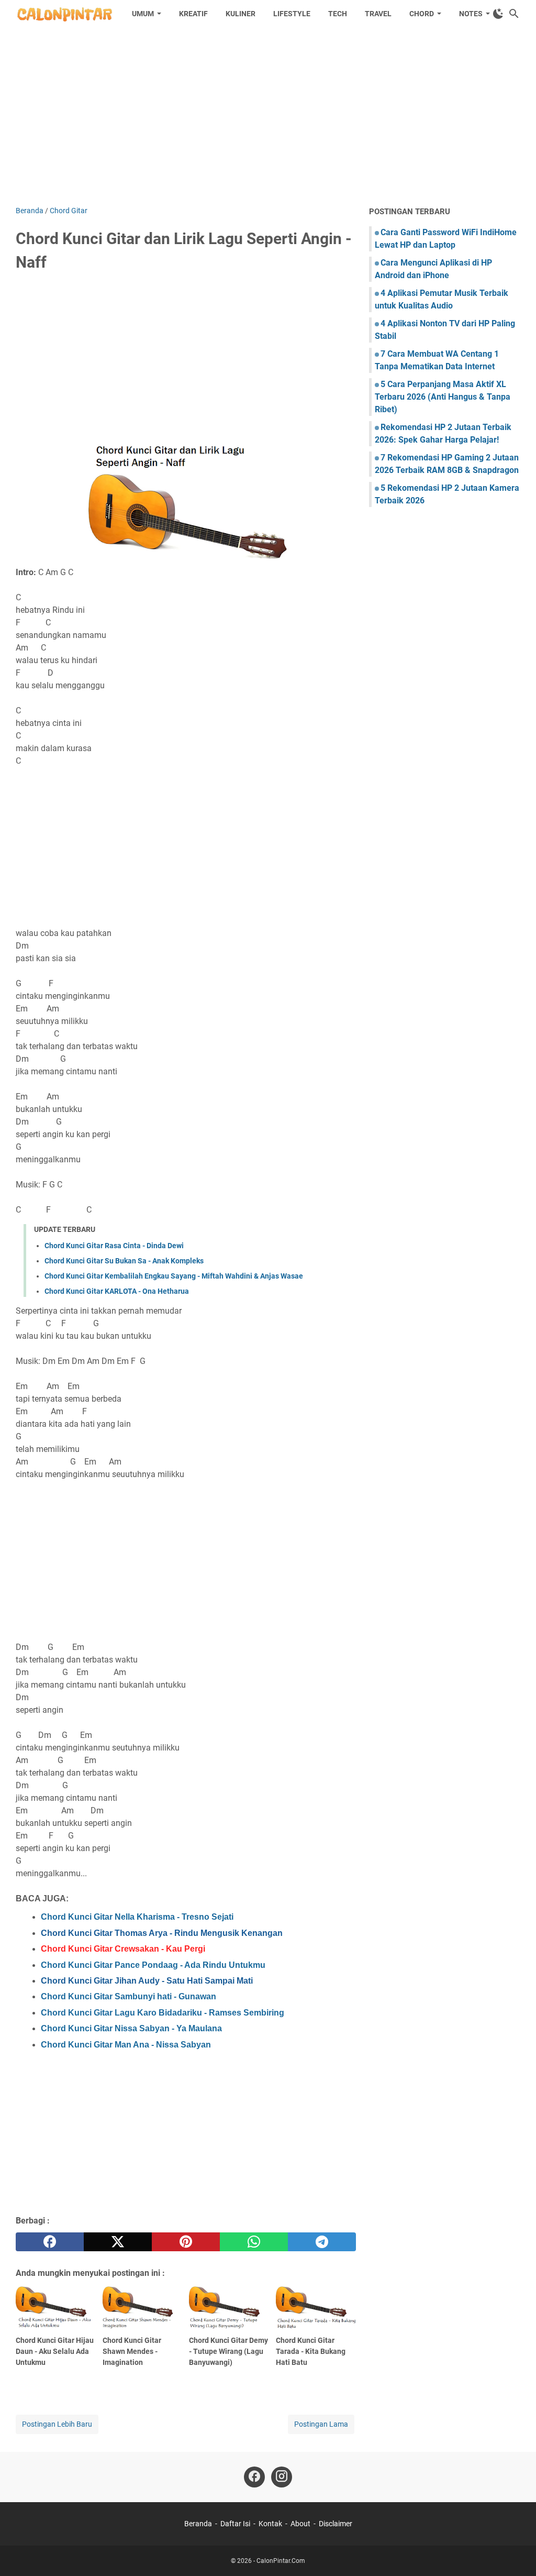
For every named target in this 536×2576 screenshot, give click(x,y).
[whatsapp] (254, 2242)
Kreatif (193, 14)
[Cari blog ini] (514, 14)
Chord (422, 14)
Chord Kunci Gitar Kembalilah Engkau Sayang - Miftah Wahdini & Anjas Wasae (174, 1276)
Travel (378, 14)
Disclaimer (336, 2524)
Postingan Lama (321, 2424)
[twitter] (118, 2242)
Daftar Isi (235, 2524)
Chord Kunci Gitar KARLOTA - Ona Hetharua (117, 1291)
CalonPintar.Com (281, 2561)
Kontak (270, 2524)
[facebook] (50, 2242)
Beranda (198, 2524)
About (300, 2524)
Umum (143, 14)
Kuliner (241, 14)
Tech (338, 14)
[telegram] (322, 2242)
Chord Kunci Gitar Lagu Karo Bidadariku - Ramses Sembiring (163, 2013)
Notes (471, 14)
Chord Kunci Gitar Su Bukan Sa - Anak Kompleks (124, 1261)
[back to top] (515, 2552)
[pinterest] (186, 2242)
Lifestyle (292, 14)
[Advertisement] (268, 116)
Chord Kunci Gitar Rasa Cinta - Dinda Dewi (114, 1246)
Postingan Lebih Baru (57, 2424)
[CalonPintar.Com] (64, 14)
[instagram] (282, 2477)
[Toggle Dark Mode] (498, 14)
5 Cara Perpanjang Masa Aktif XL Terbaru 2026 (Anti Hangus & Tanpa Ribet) (443, 397)
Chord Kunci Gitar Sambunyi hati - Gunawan (129, 1996)
